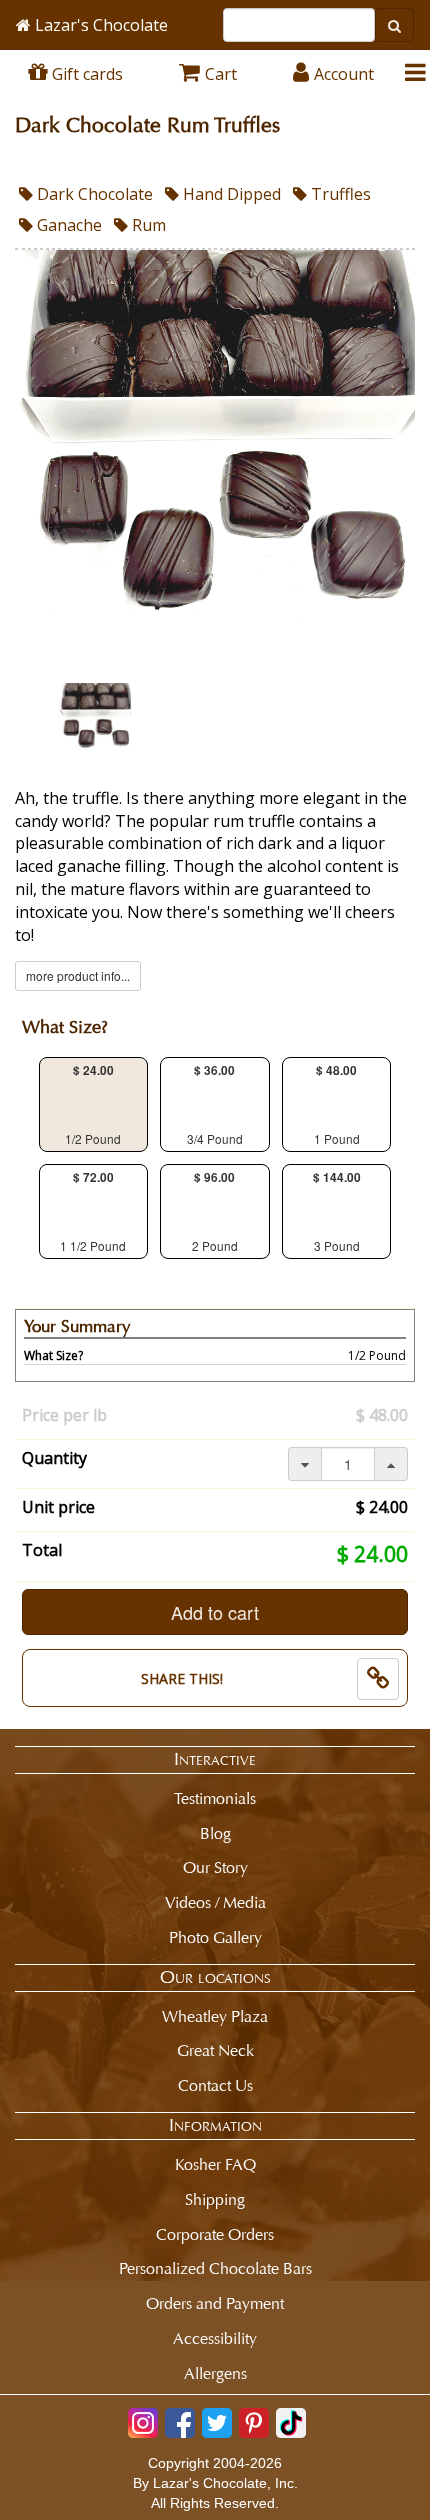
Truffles (339, 194)
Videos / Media (215, 1902)
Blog (215, 1833)
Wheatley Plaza (215, 2016)
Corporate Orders (215, 2234)
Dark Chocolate (93, 194)
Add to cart (215, 1612)
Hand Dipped (230, 194)
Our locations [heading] (215, 1977)
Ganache (67, 225)
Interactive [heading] (215, 1759)
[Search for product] (394, 25)
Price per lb (64, 1415)
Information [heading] (215, 2125)
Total (42, 1550)
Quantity (54, 1458)
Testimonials (215, 1798)
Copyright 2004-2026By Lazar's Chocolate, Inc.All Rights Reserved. (215, 2483)
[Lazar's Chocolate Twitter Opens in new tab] (217, 2423)
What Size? (65, 1027)
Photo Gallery (215, 1937)
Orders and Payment (215, 2303)
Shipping (215, 2199)
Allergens (215, 2373)
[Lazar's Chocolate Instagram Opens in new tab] (143, 2423)
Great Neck (215, 2050)
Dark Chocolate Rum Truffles (147, 125)
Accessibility (215, 2338)
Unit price (58, 1507)
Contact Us (215, 2085)
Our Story (215, 1867)
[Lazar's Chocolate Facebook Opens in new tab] (180, 2423)
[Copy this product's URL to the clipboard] (378, 1679)
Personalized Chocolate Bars (215, 2268)
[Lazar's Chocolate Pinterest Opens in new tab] (254, 2423)
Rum (147, 225)
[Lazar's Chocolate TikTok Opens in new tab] (291, 2423)
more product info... (78, 975)
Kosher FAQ (215, 2164)
